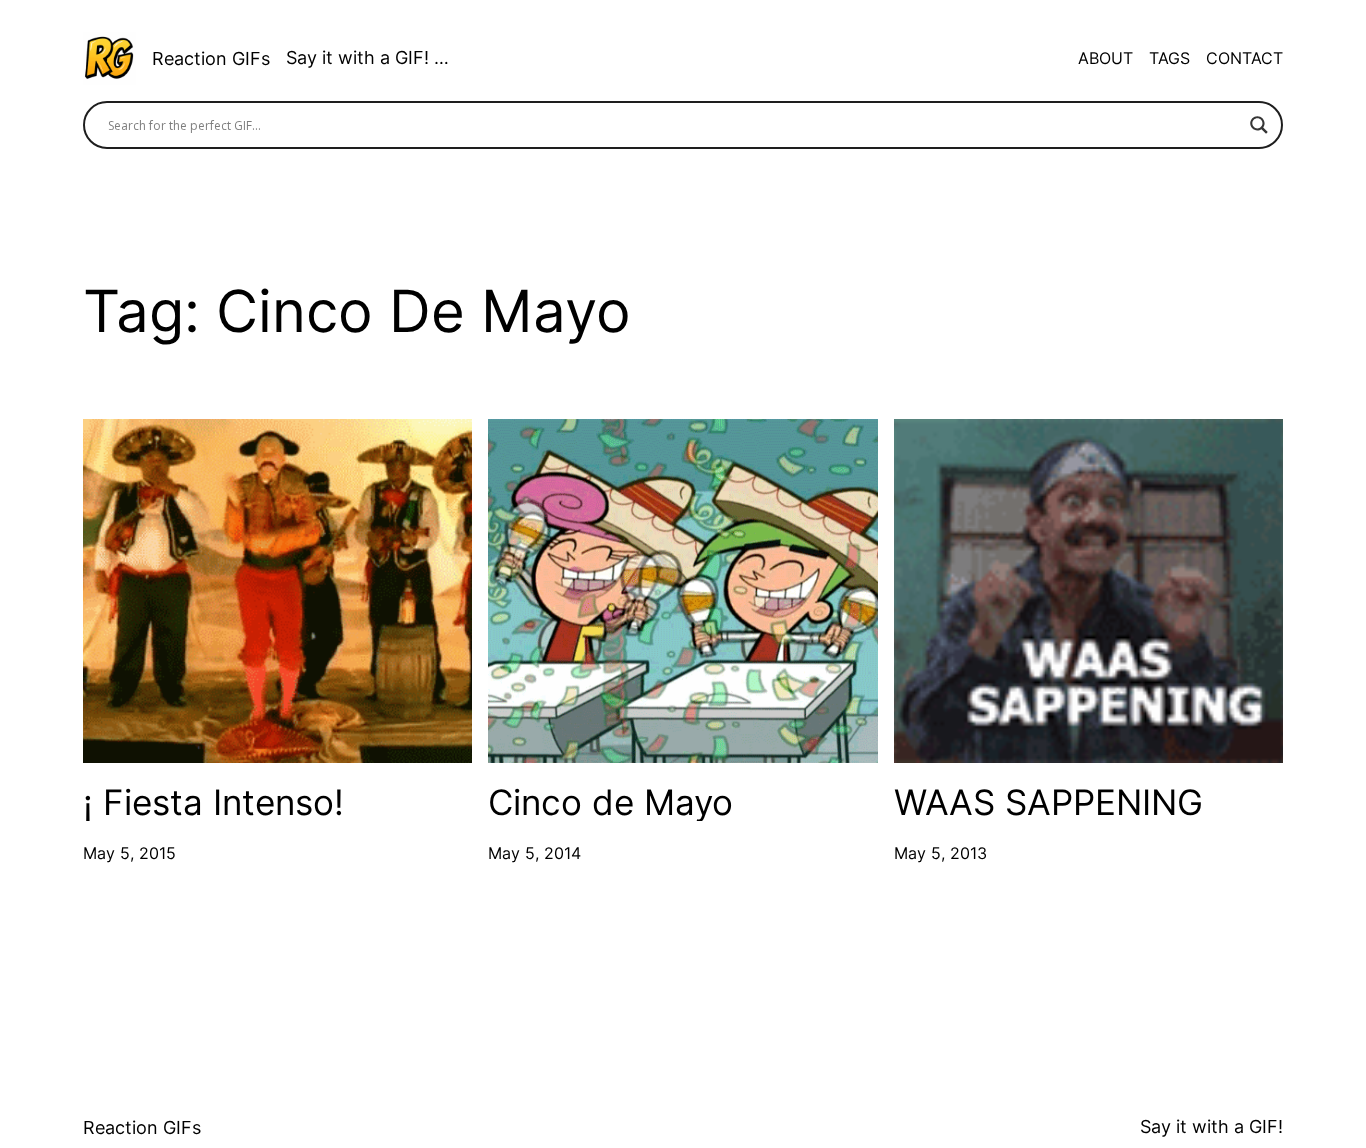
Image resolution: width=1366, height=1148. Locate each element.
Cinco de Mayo (610, 802)
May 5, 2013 (940, 853)
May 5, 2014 (534, 853)
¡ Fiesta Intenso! (213, 802)
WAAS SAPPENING (1048, 802)
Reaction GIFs (211, 58)
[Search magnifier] (1259, 125)
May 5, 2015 (129, 853)
